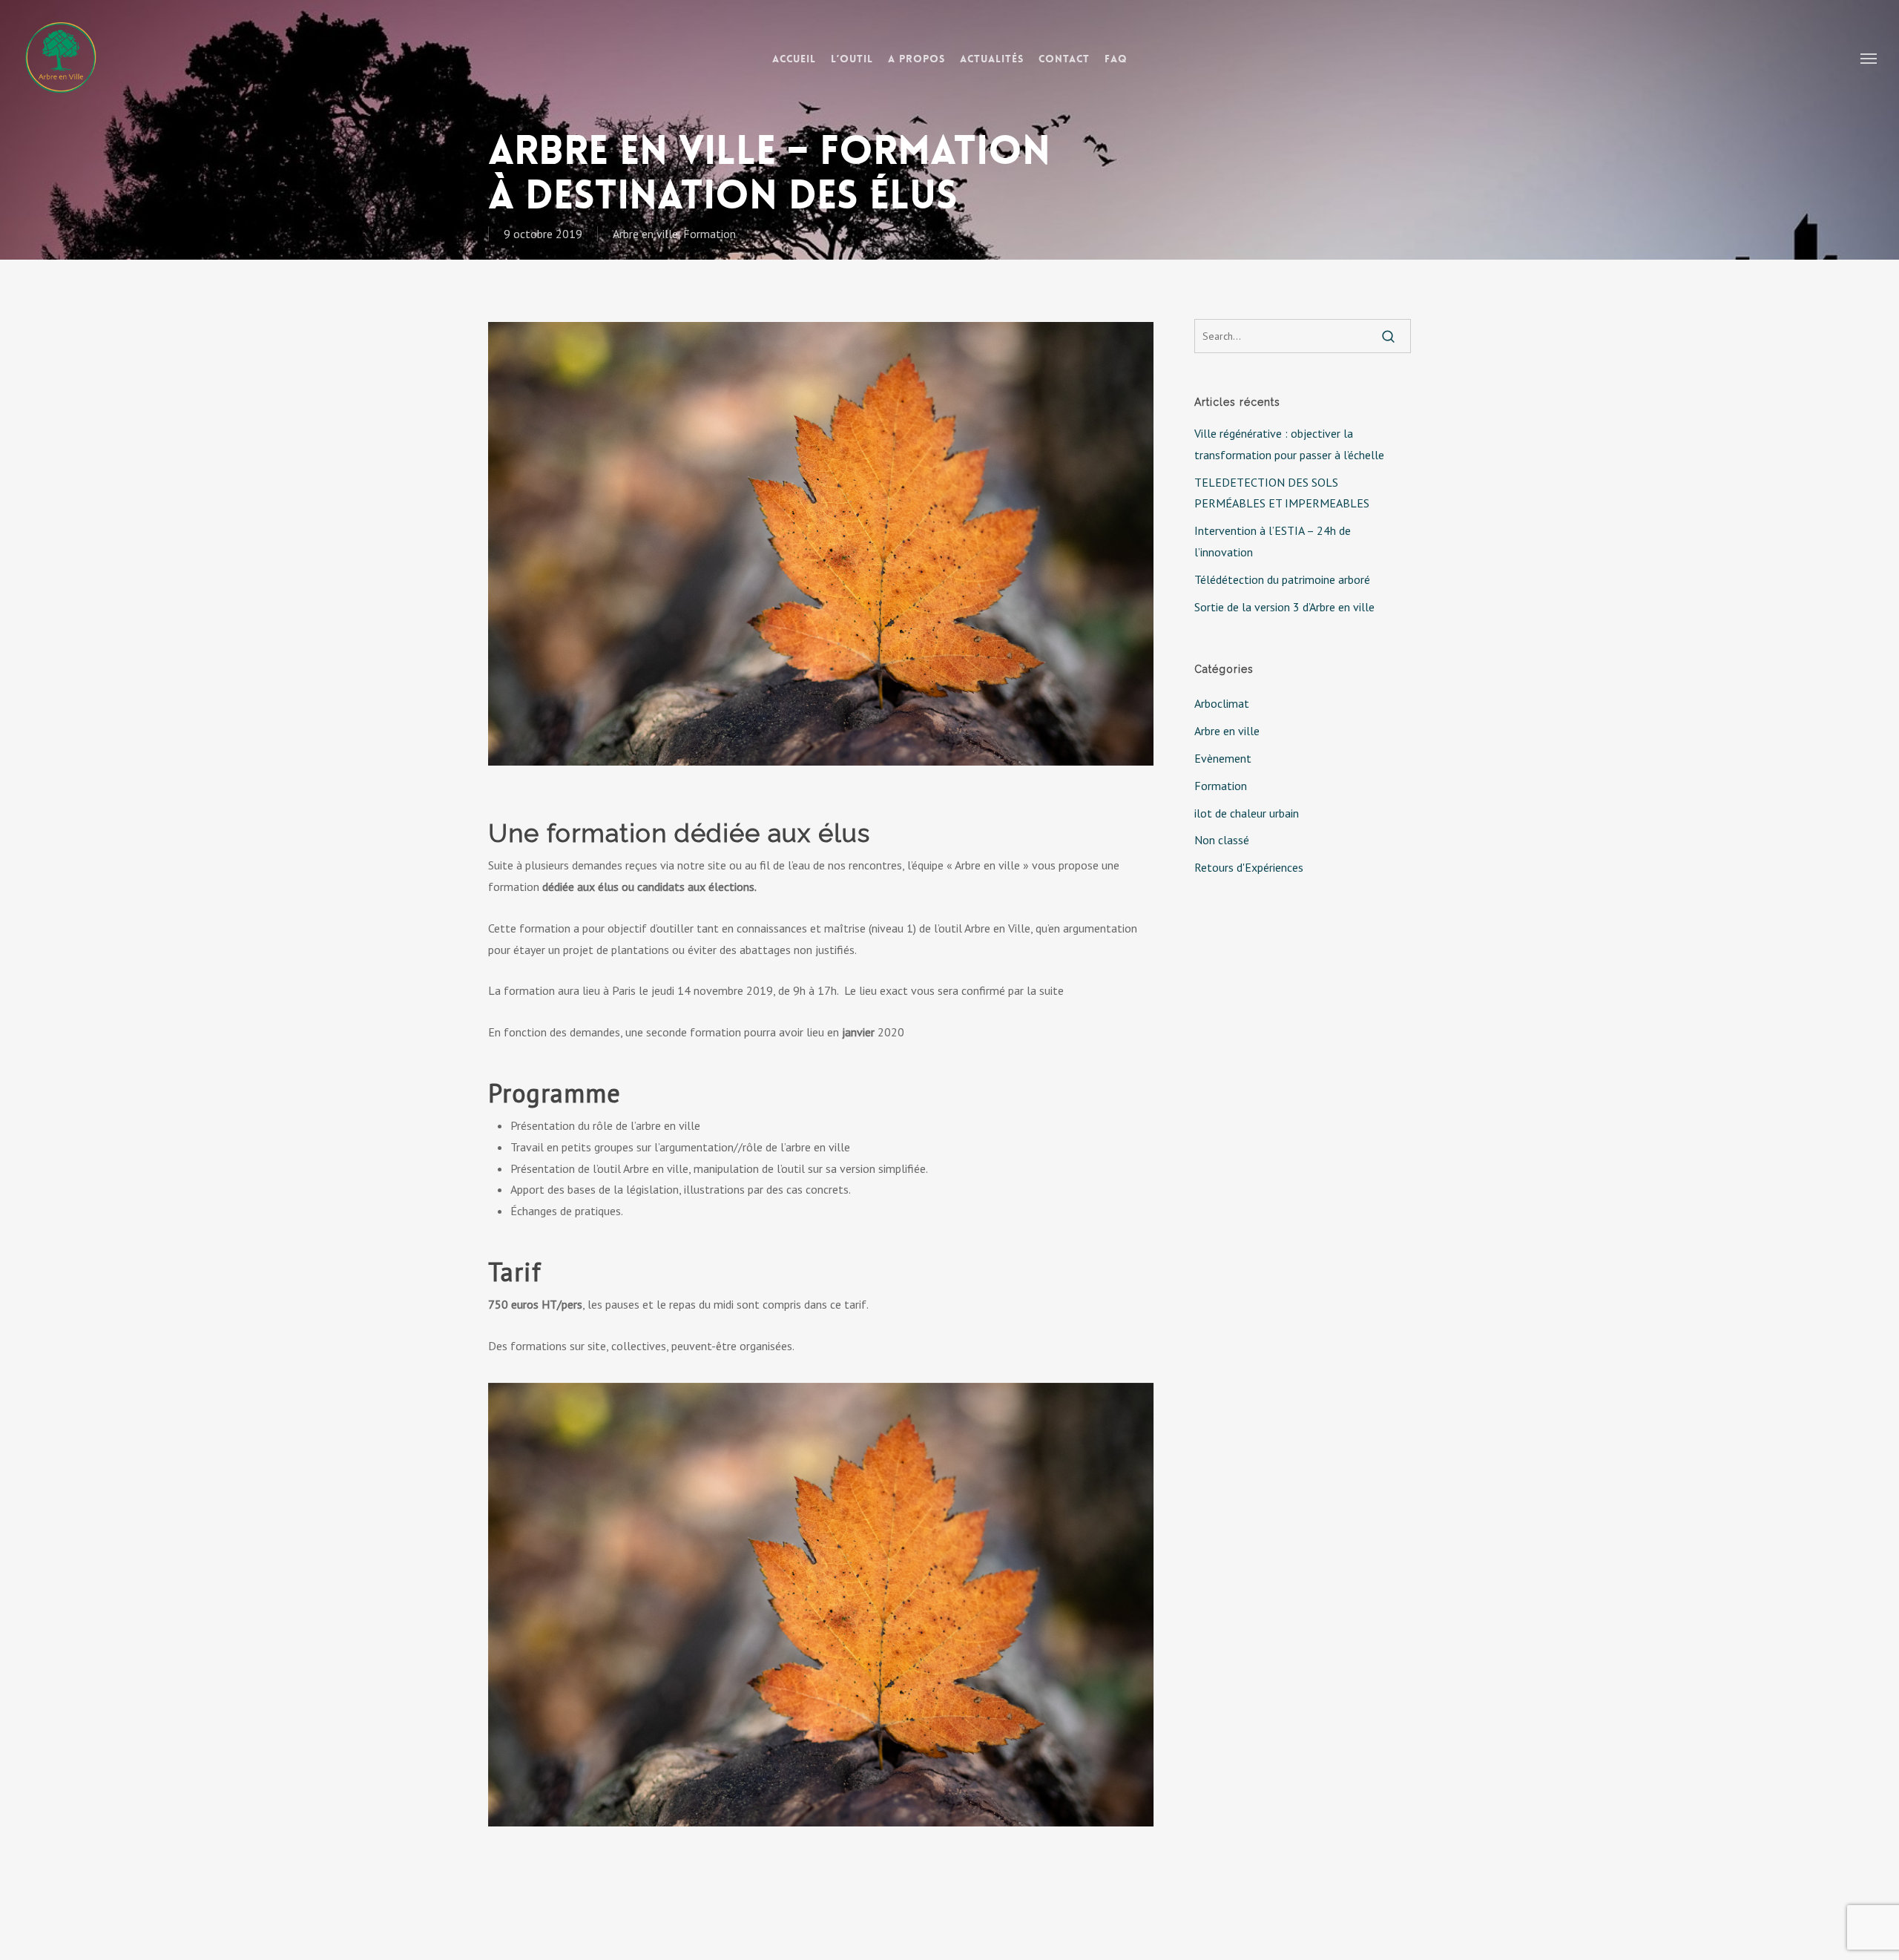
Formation (710, 234)
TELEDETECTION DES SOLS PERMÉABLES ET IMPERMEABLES (1282, 493)
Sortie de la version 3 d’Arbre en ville (1284, 607)
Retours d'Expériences (1249, 867)
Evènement (1223, 758)
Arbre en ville (645, 234)
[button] (1869, 58)
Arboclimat (1222, 703)
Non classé (1222, 840)
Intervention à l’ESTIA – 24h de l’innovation (1273, 541)
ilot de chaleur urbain (1247, 813)
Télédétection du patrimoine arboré (1282, 579)
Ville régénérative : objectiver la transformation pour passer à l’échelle (1289, 444)
